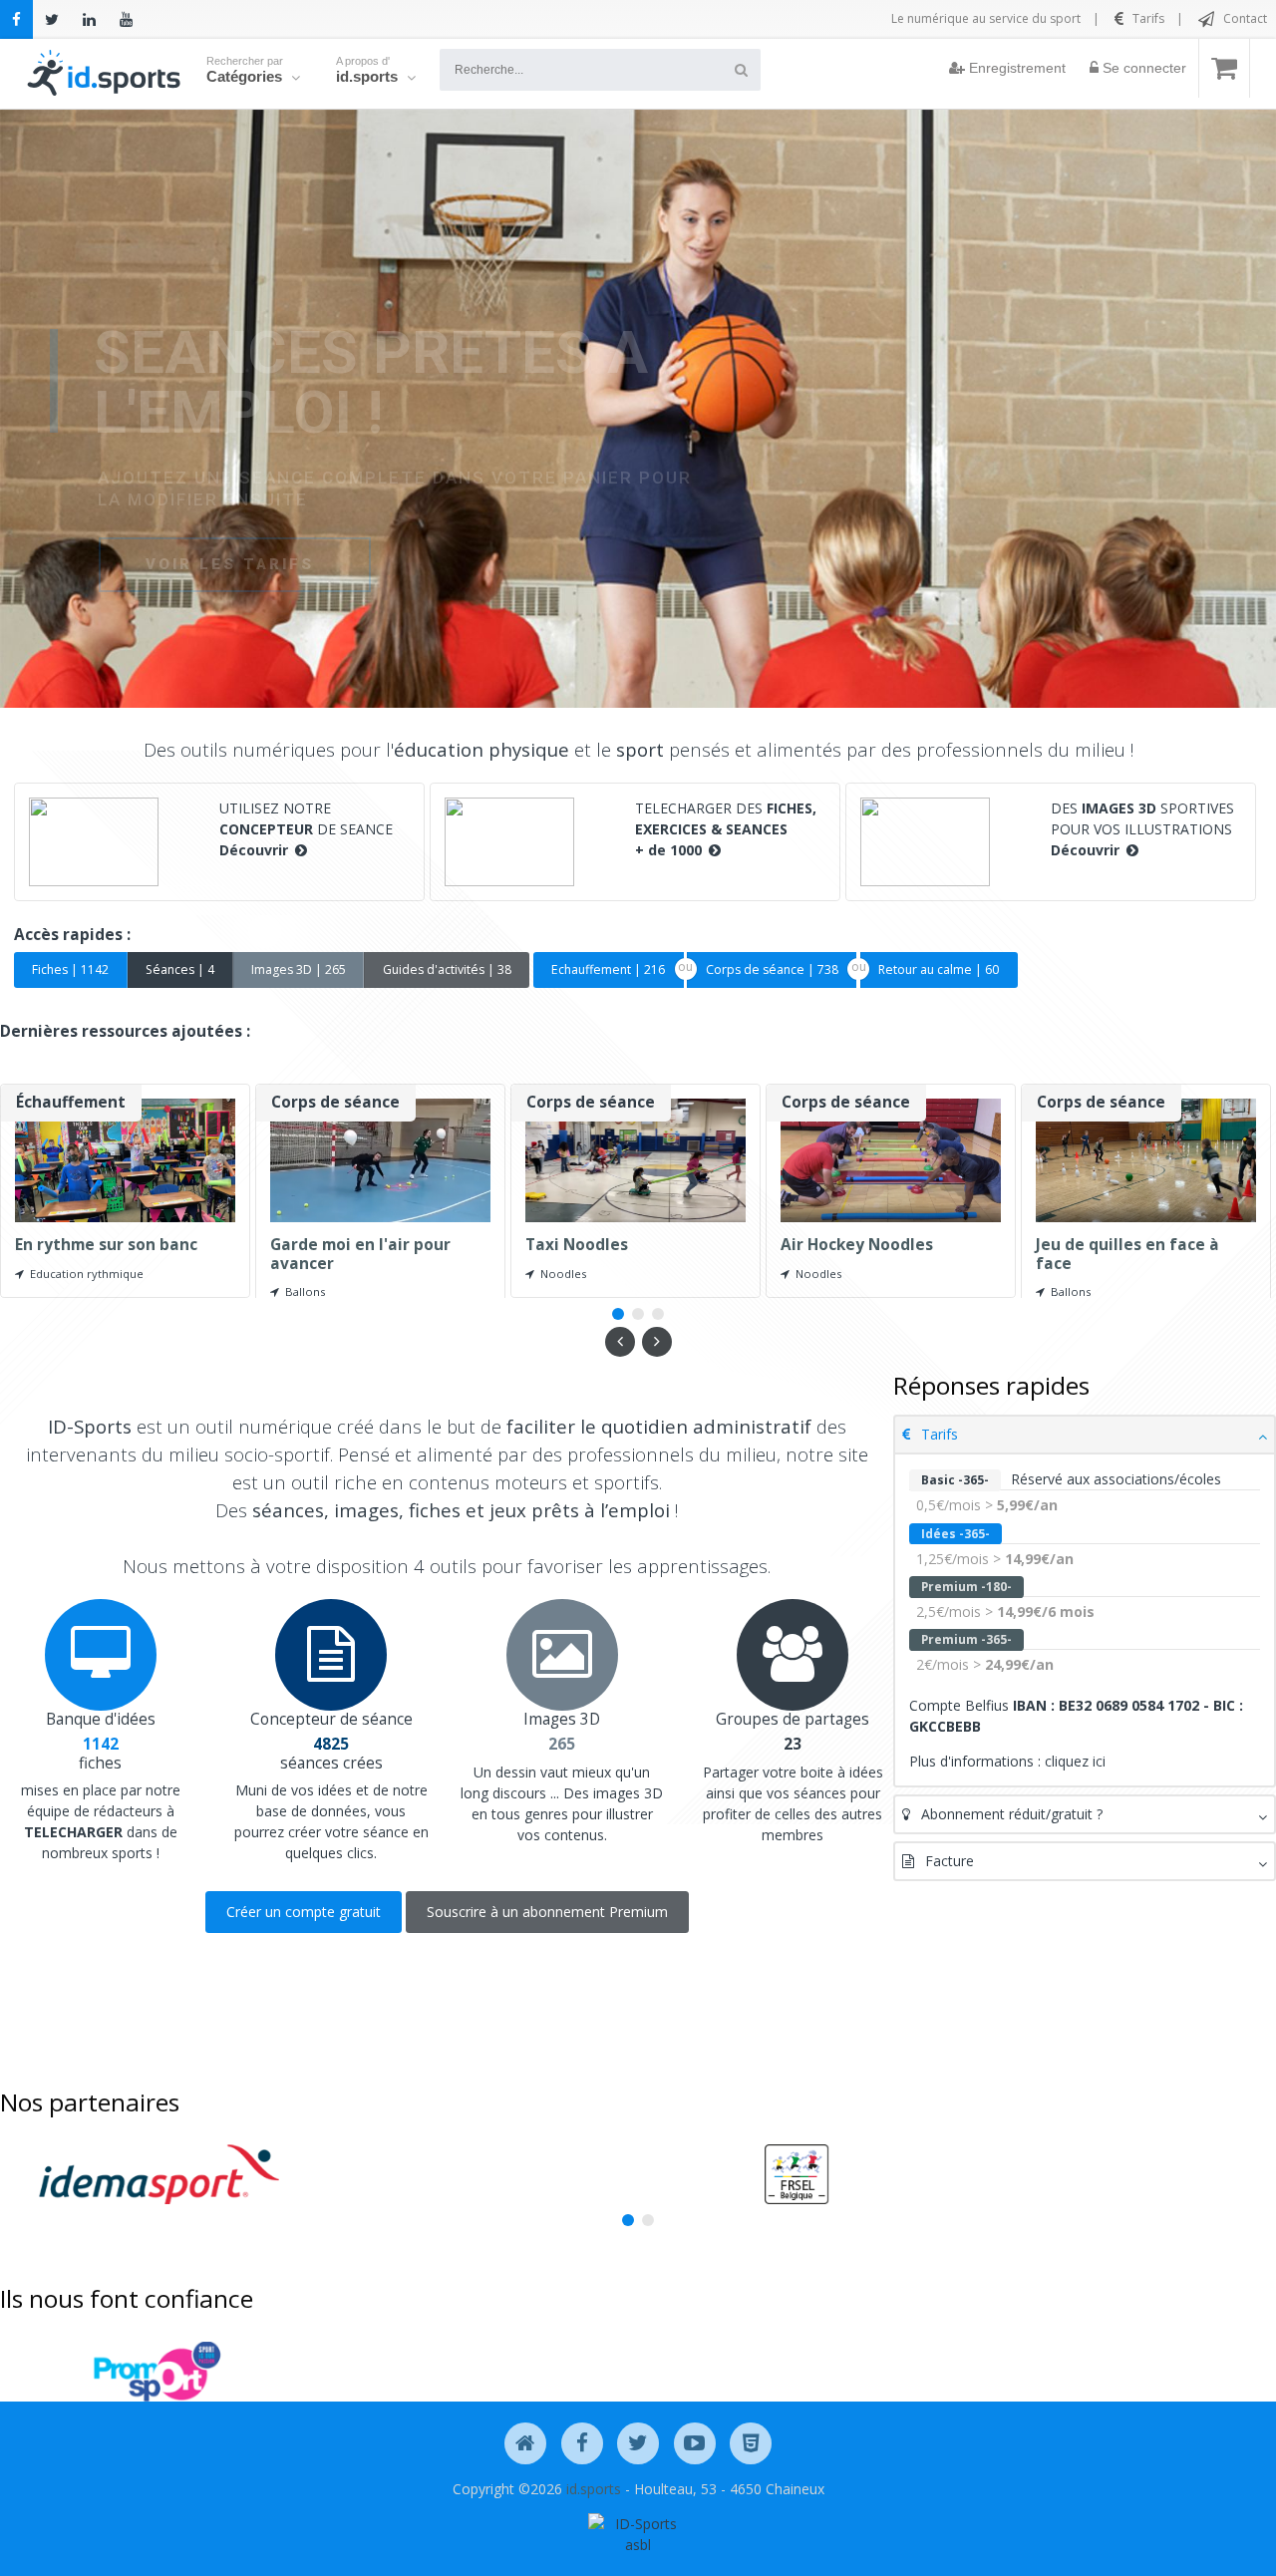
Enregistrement (1015, 68)
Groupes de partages (793, 1719)
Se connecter (1142, 68)
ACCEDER (190, 547)
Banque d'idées (101, 1719)
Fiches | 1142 (70, 969)
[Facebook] (16, 19)
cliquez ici (1075, 1761)
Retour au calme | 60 (939, 969)
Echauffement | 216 (608, 969)
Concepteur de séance (331, 1719)
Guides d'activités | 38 (447, 969)
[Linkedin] (89, 19)
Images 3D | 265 (299, 969)
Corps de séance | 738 (772, 969)
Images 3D (562, 1719)
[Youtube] (126, 19)
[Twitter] (52, 19)
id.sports (594, 2489)
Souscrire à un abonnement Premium (547, 1912)
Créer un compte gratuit (304, 1912)
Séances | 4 (180, 969)
